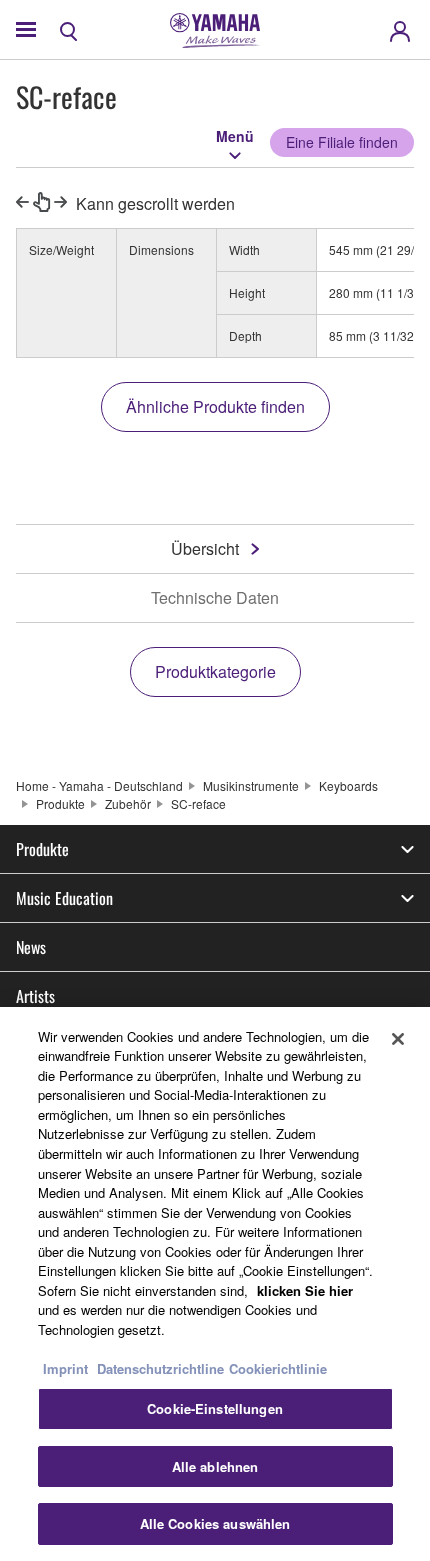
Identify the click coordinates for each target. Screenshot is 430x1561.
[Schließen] (398, 1039)
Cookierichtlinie (278, 1368)
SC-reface (198, 803)
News (31, 947)
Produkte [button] (42, 849)
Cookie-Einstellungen (215, 1408)
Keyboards (348, 785)
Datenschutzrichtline (160, 1368)
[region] (215, 1284)
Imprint (65, 1368)
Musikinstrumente (251, 785)
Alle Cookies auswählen (215, 1523)
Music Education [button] (64, 898)
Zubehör (128, 803)
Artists (35, 996)
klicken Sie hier (305, 1290)
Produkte (60, 803)
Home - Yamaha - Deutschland (99, 785)
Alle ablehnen (215, 1466)
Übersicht (205, 548)
